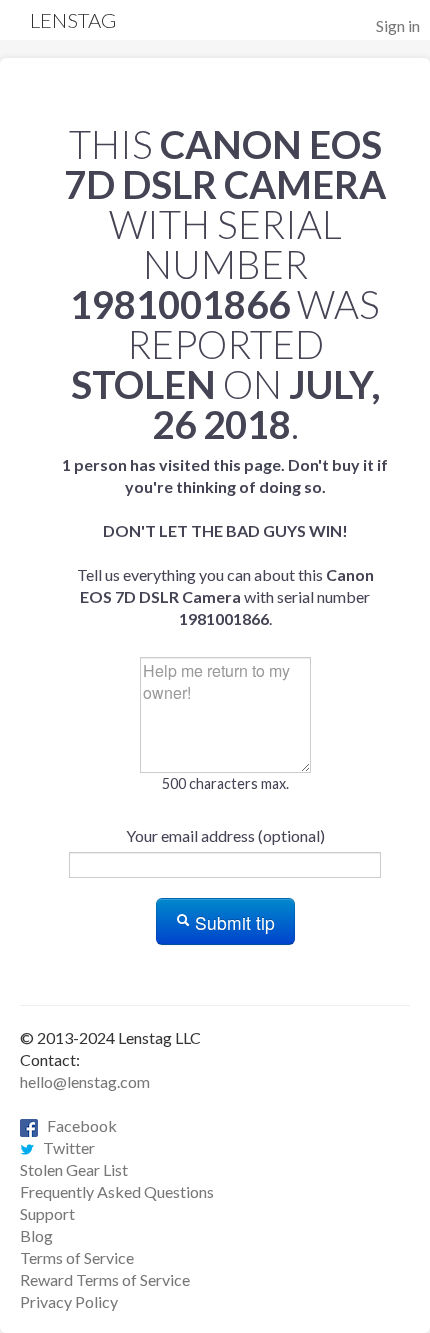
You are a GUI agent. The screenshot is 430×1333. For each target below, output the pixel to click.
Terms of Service (77, 1257)
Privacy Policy (69, 1301)
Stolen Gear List (74, 1169)
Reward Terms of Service (105, 1279)
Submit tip (232, 922)
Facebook (77, 1125)
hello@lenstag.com (85, 1081)
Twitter (64, 1147)
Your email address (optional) (225, 835)
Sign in (398, 25)
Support (47, 1213)
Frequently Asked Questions (117, 1191)
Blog (36, 1235)
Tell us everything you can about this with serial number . (225, 541)
